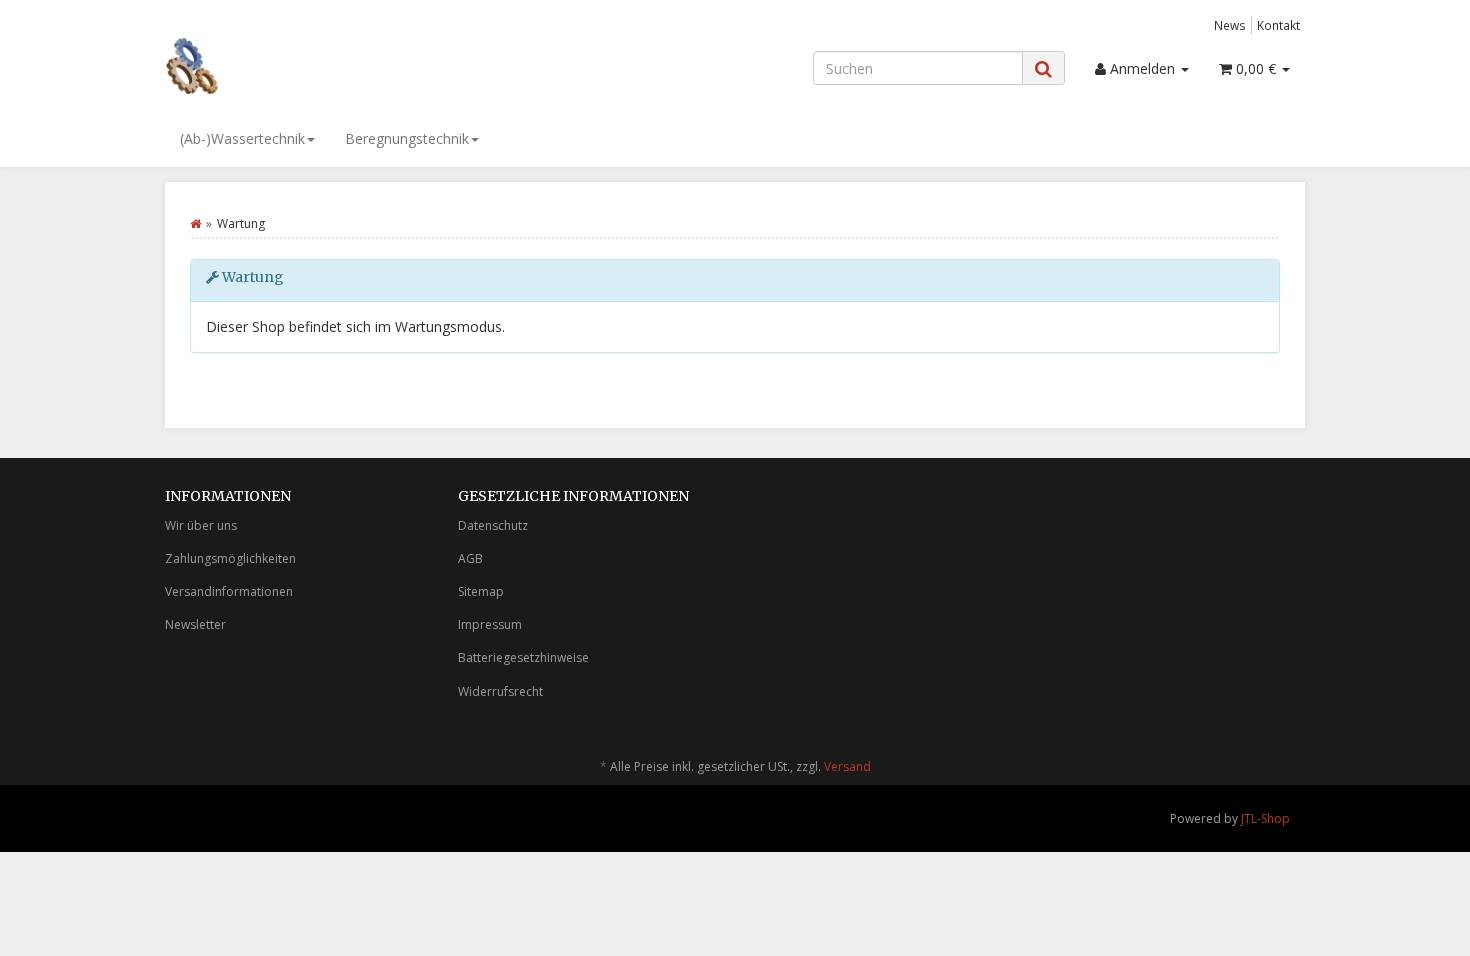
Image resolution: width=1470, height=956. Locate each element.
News (1230, 25)
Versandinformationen (229, 591)
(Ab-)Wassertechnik (242, 138)
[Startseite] (195, 223)
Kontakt (1278, 25)
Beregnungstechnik (407, 138)
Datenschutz (493, 525)
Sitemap (481, 591)
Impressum (490, 624)
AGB (470, 558)
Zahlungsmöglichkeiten (230, 558)
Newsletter (195, 624)
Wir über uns (201, 525)
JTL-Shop (1265, 818)
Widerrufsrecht (500, 691)
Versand (847, 766)
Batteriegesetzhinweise (523, 657)
